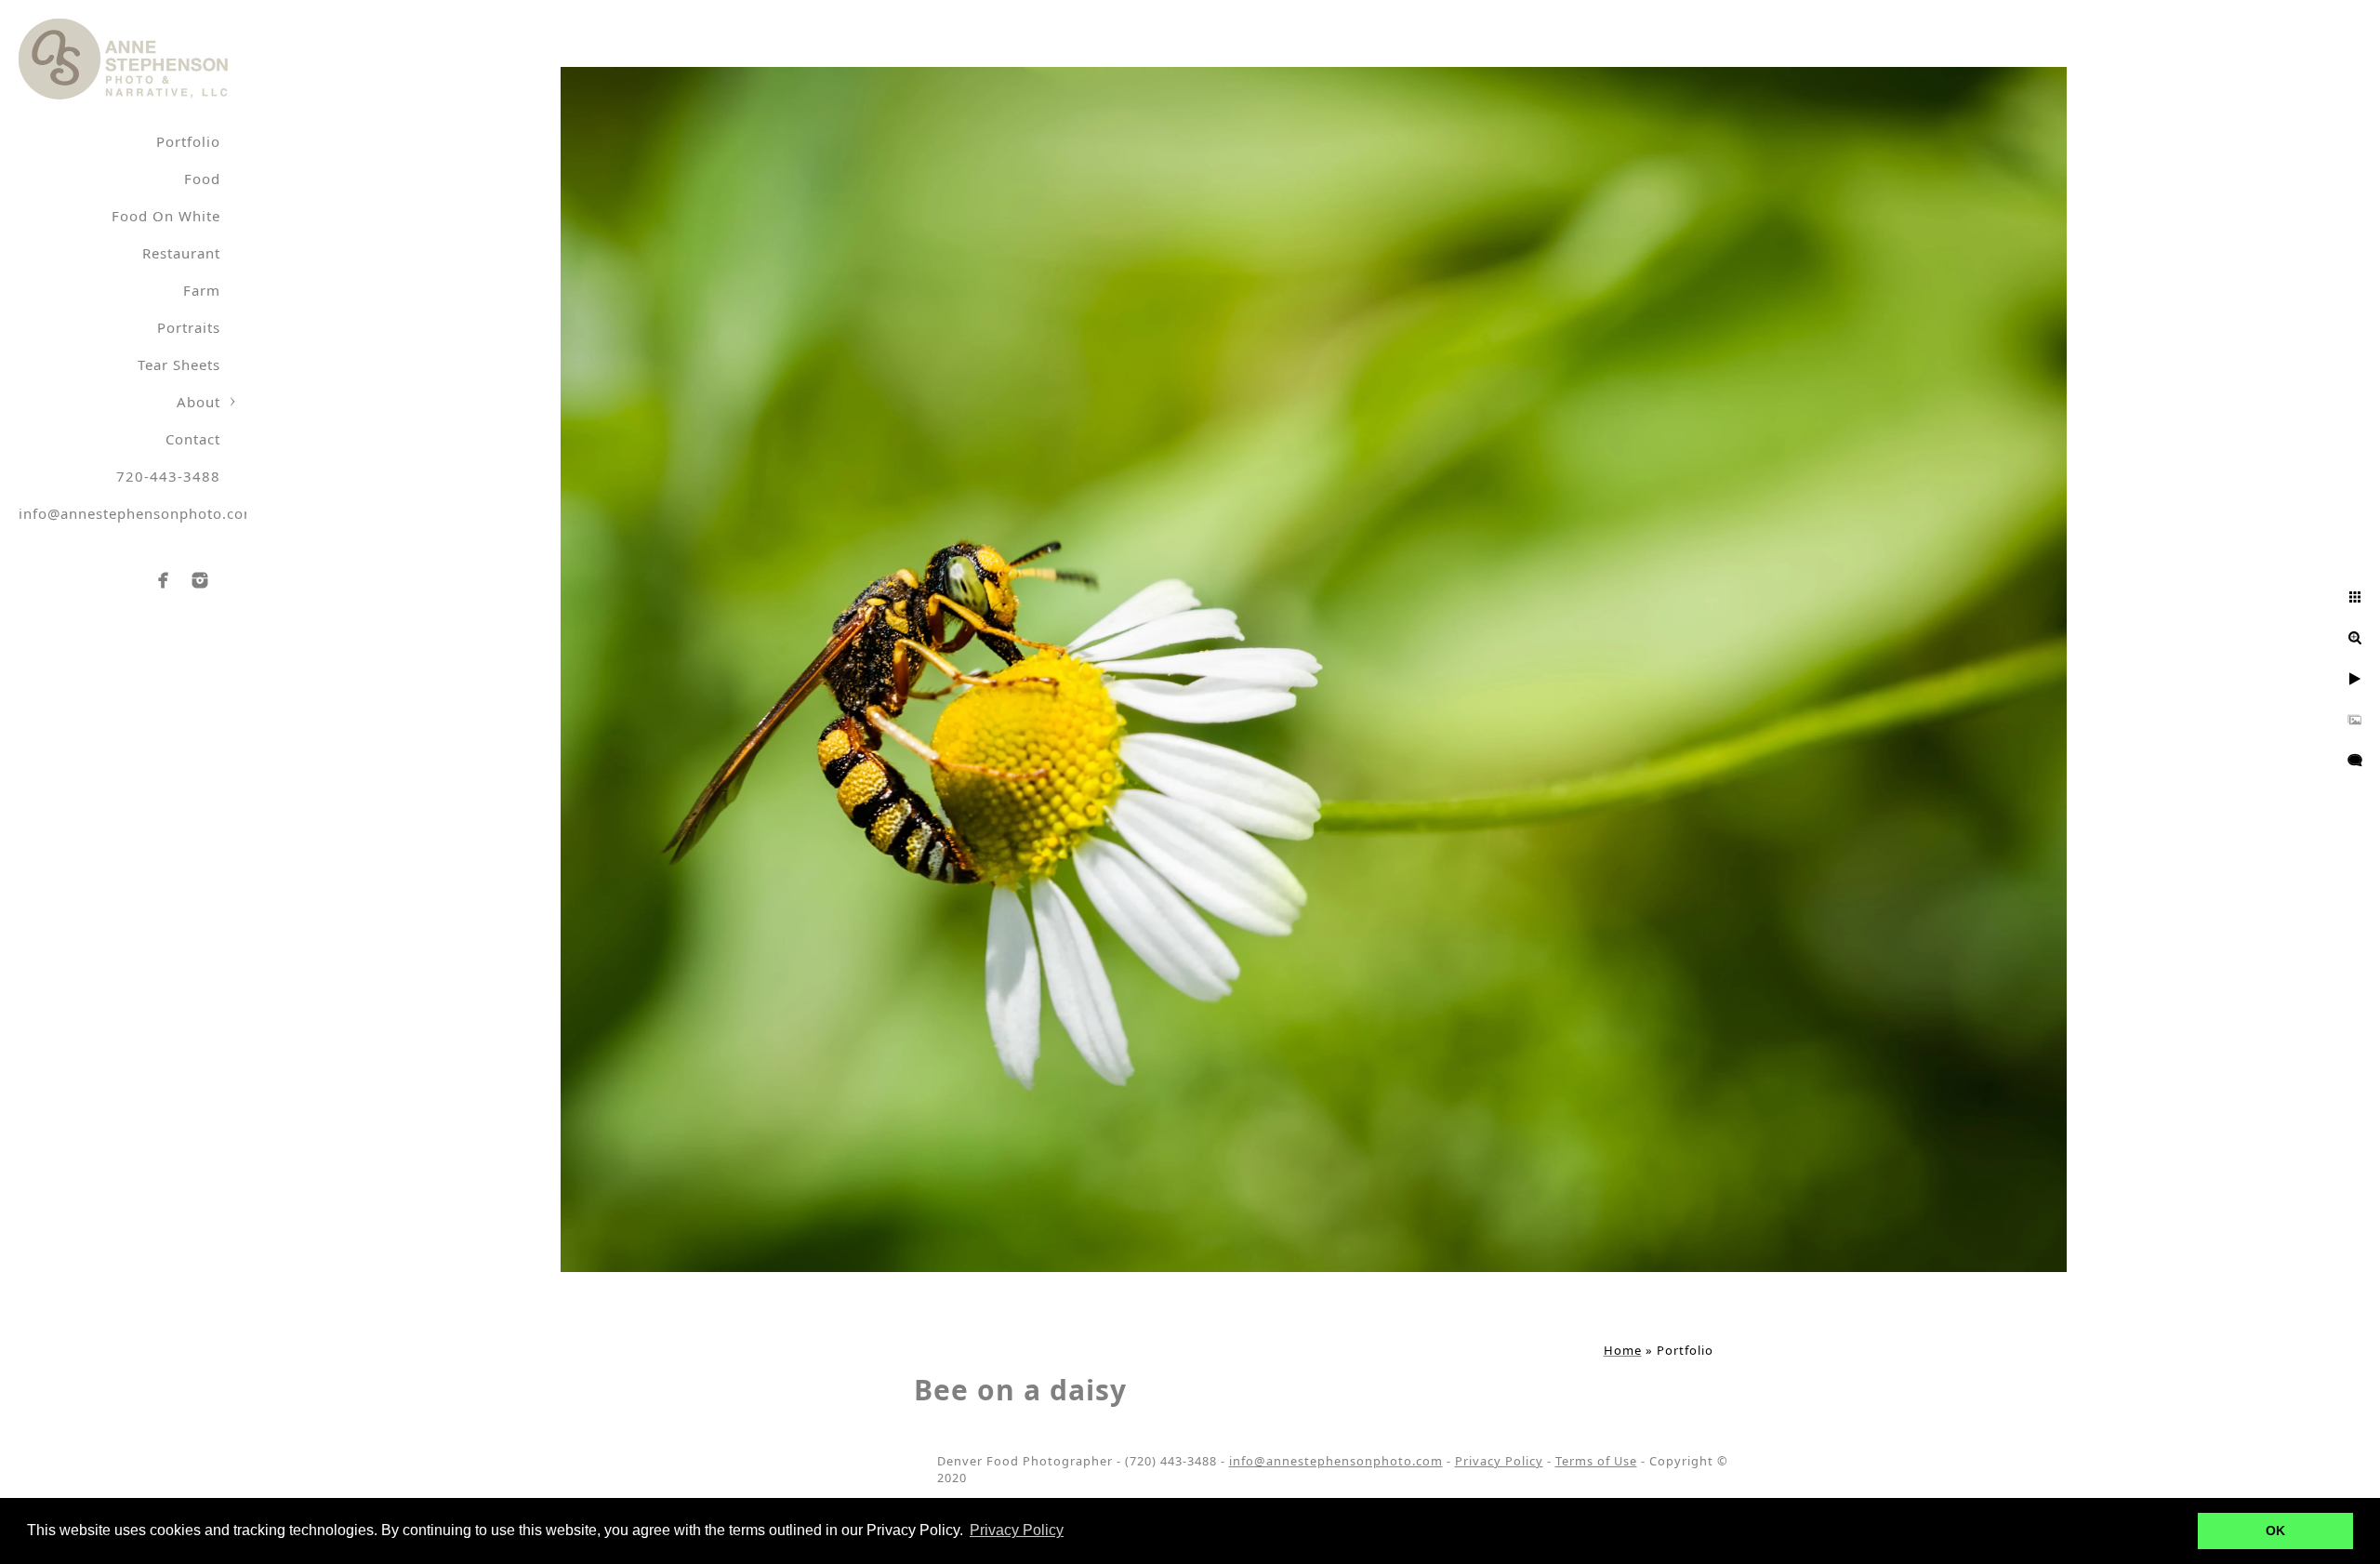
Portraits (189, 327)
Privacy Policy (1499, 1461)
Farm (202, 290)
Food (202, 179)
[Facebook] (164, 580)
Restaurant (181, 253)
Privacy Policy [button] (1017, 1530)
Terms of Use (1596, 1461)
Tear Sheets (179, 364)
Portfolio (188, 141)
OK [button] (2275, 1531)
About (198, 402)
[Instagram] (200, 580)
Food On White (166, 216)
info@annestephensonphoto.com (138, 513)
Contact (193, 439)
